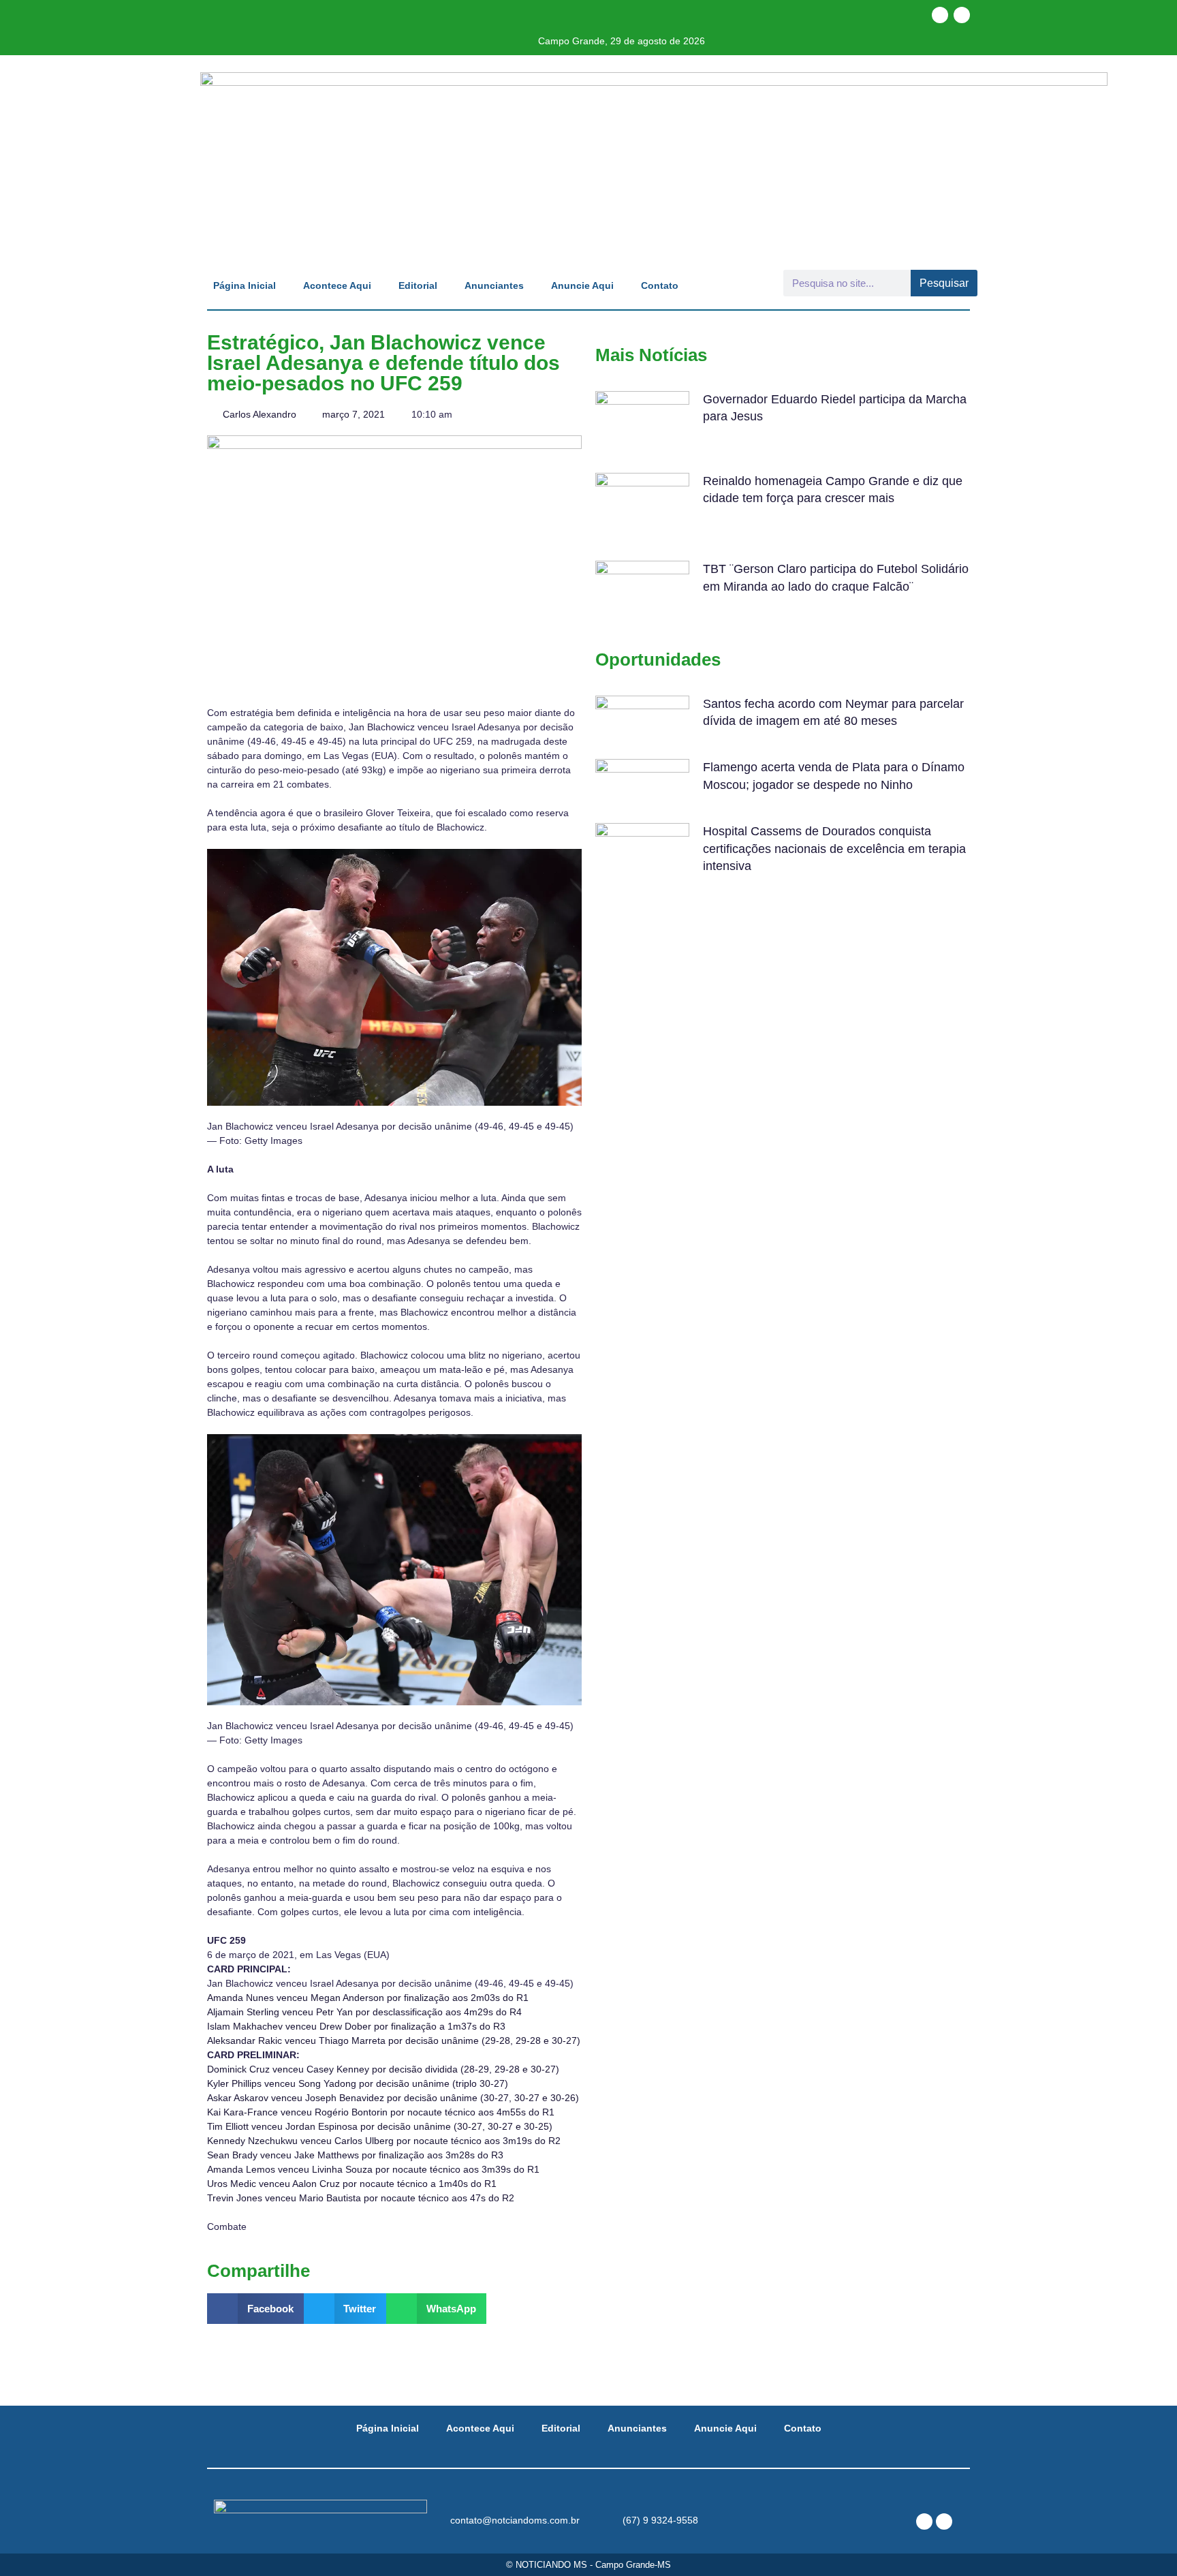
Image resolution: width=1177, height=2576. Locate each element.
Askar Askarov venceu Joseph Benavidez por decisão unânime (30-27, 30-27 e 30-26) (393, 2098)
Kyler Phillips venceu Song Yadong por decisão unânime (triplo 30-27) (358, 2083)
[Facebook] (940, 15)
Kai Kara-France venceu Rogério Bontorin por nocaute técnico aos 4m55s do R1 (381, 2112)
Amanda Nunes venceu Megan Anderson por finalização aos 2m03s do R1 (368, 1998)
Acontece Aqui (337, 285)
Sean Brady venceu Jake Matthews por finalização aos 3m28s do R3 (355, 2155)
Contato (660, 285)
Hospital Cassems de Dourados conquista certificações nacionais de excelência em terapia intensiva (834, 848)
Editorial (418, 285)
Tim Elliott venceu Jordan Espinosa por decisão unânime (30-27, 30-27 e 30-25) (380, 2126)
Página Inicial (245, 285)
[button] (255, 2309)
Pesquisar (944, 283)
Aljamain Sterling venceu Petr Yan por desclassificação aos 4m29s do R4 (364, 2012)
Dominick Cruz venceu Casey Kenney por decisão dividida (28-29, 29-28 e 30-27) (383, 2069)
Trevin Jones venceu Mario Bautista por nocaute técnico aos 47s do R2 (361, 2198)
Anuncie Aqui (582, 285)
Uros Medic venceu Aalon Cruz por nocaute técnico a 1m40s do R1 (352, 2184)
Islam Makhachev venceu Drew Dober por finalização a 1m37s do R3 (356, 2026)
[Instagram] (962, 15)
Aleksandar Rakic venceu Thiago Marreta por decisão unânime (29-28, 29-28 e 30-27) (394, 2040)
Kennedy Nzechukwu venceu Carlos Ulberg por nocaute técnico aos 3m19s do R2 (384, 2141)
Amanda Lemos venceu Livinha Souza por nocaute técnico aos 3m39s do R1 (373, 2169)
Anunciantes (494, 285)
